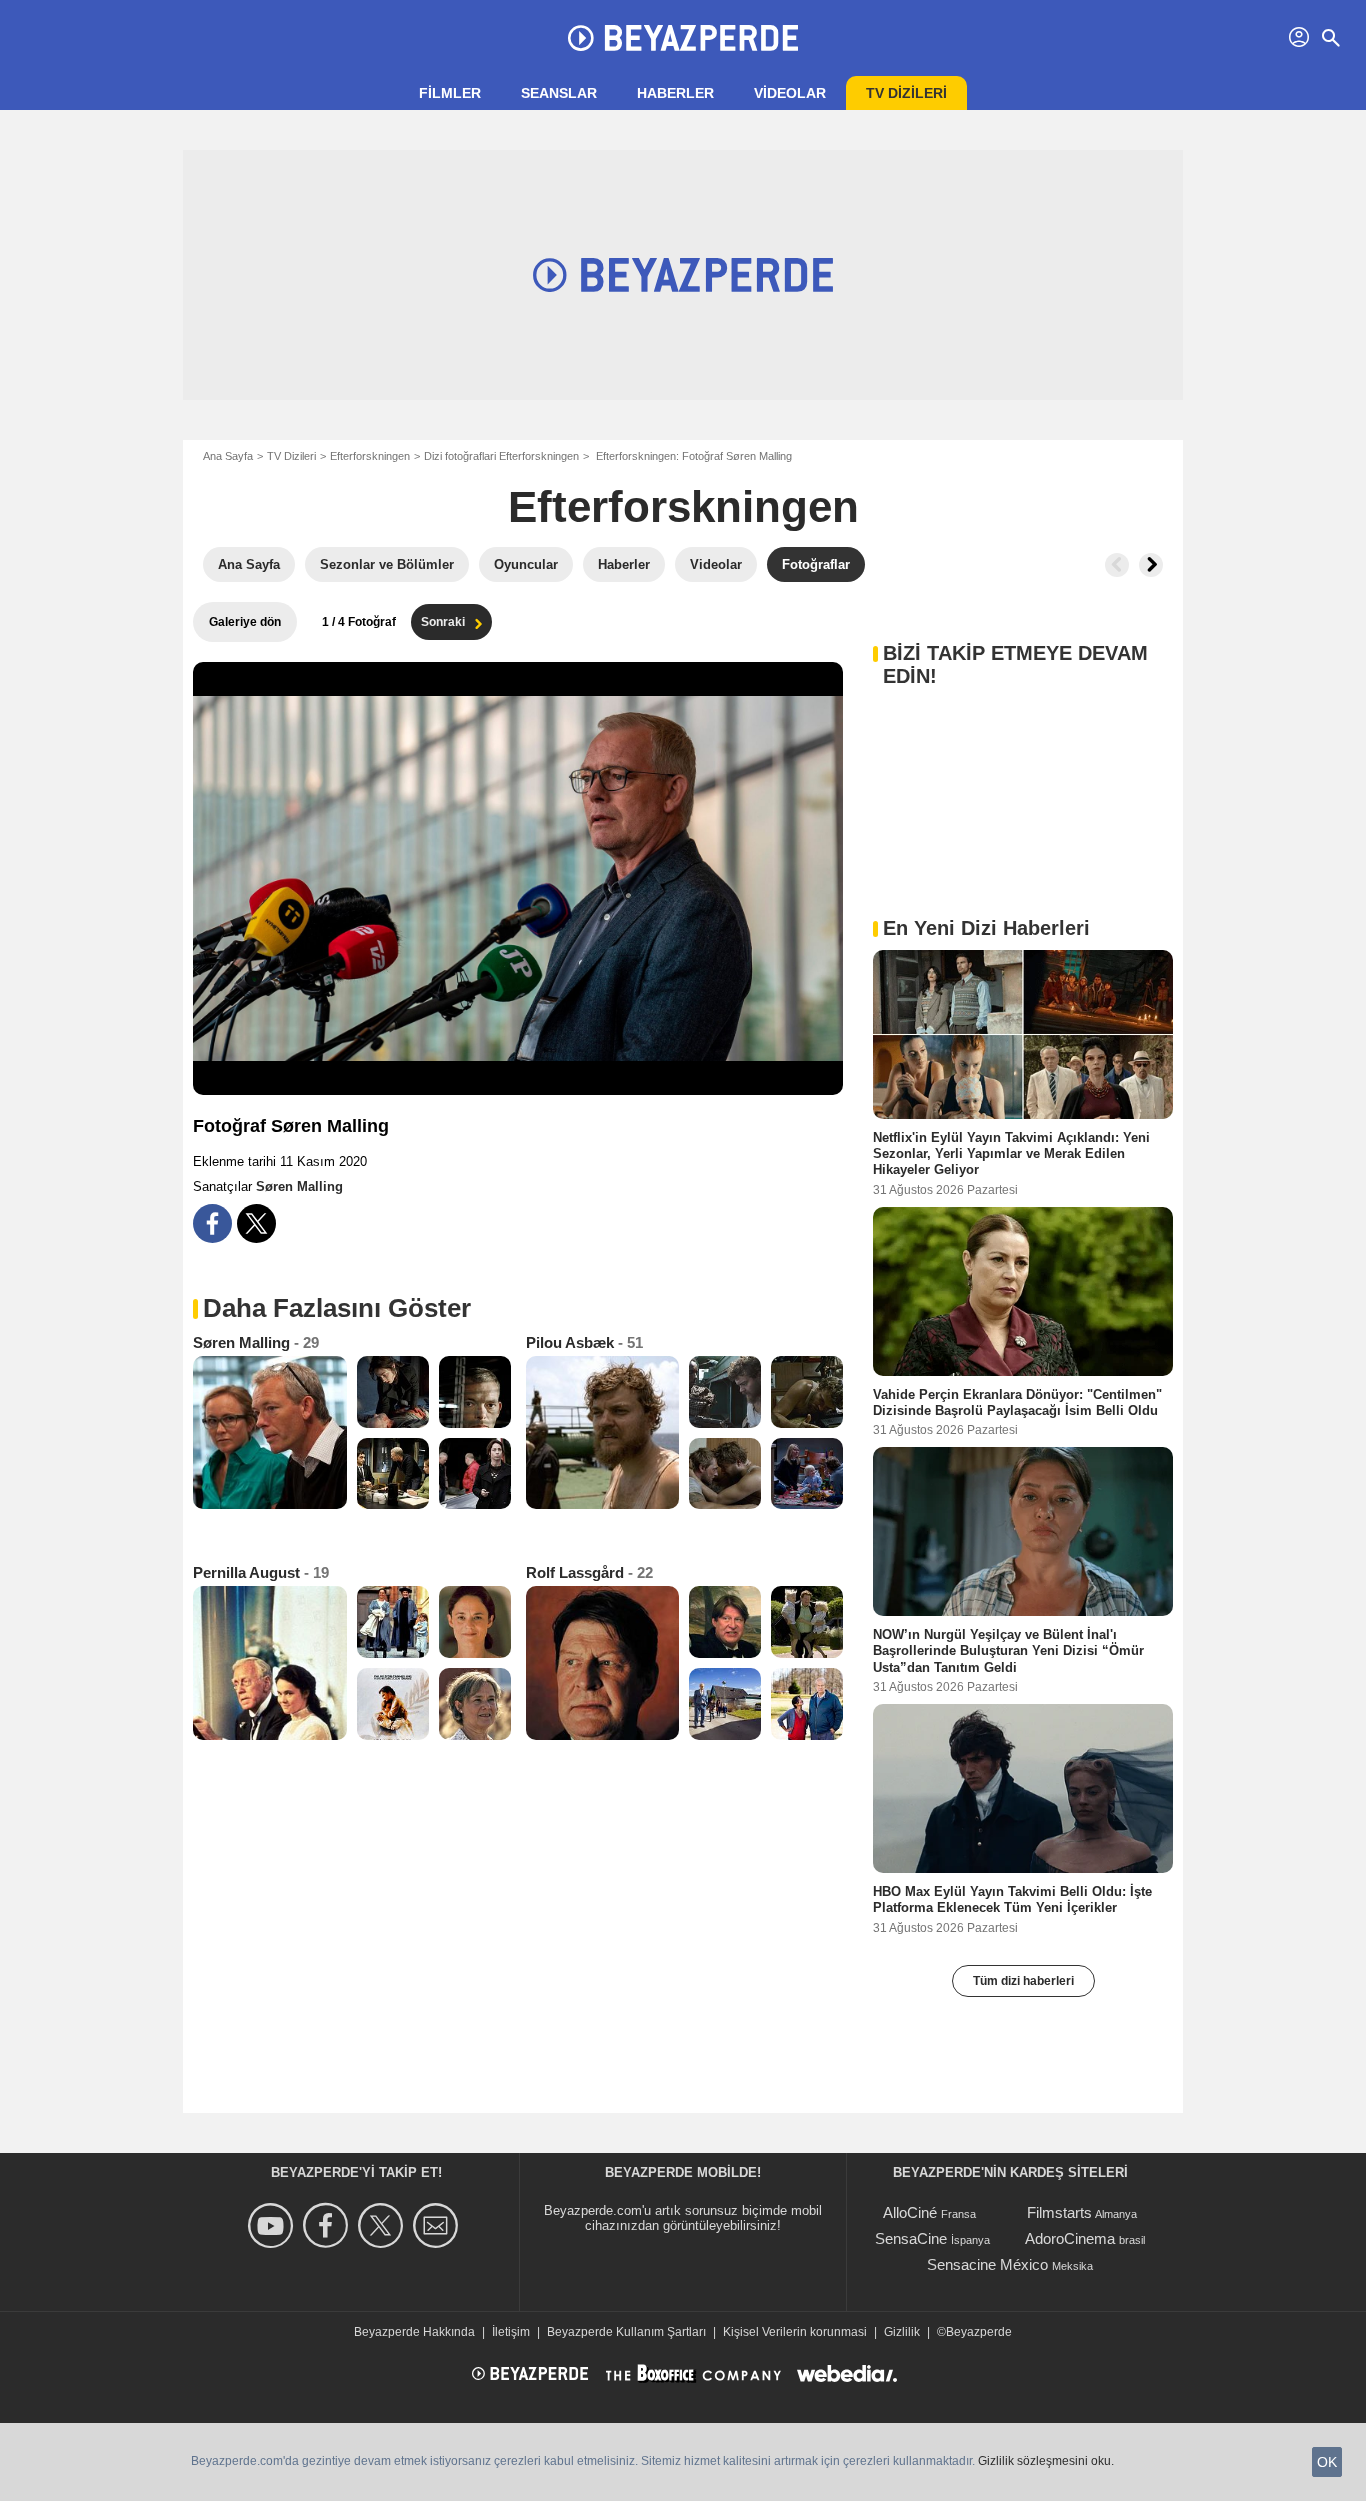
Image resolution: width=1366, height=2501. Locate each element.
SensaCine (911, 2238)
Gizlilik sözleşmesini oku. (1046, 2461)
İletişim (511, 2332)
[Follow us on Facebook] (328, 2225)
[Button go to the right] (1151, 565)
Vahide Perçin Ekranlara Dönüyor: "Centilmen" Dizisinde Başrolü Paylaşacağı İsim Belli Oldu (1017, 1401)
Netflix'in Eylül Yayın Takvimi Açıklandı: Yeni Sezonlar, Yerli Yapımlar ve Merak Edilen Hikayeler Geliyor (1011, 1154)
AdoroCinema (1070, 2238)
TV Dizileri (291, 456)
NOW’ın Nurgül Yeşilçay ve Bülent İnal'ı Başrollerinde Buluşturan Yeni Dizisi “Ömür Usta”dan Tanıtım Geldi (1008, 1651)
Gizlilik (902, 2332)
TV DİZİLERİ (906, 93)
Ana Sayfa (228, 456)
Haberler (675, 93)
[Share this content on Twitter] (256, 1223)
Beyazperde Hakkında (414, 2332)
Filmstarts (1059, 2212)
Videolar (790, 93)
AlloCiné (910, 2212)
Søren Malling (299, 1186)
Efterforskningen (370, 456)
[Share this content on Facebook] (212, 1223)
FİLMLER (450, 93)
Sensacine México (987, 2264)
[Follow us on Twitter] (383, 2225)
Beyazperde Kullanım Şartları (626, 2332)
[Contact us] (438, 2225)
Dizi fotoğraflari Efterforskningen (501, 456)
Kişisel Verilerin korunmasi (795, 2332)
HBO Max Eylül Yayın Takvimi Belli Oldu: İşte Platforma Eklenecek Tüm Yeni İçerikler (1012, 1899)
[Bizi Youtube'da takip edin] (273, 2225)
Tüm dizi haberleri (1023, 1981)
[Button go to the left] (1117, 565)
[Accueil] (683, 38)
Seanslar (559, 93)
